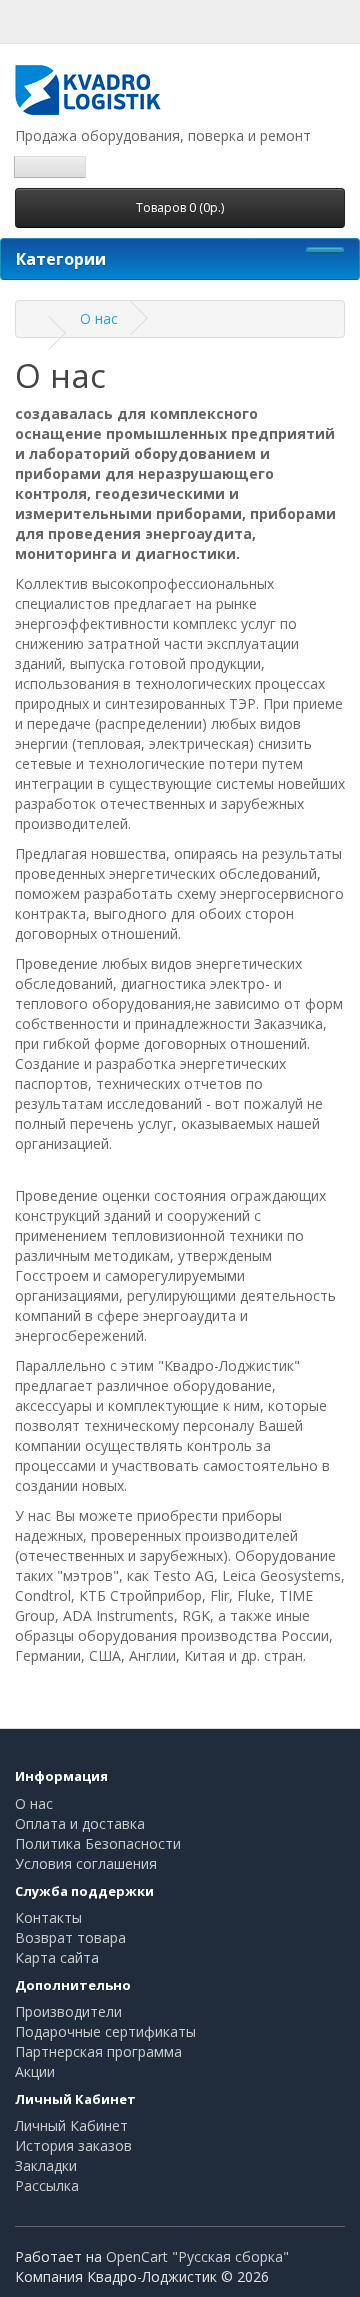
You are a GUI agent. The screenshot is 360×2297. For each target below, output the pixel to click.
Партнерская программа (98, 2051)
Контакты (48, 1917)
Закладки (46, 2165)
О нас (99, 318)
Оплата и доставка (80, 1823)
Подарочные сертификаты (105, 2031)
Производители (68, 2011)
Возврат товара (70, 1937)
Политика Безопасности (98, 1843)
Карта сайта (57, 1957)
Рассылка (47, 2185)
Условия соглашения (86, 1863)
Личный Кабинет (71, 2125)
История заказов (73, 2145)
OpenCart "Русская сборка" (197, 2256)
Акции (35, 2071)
